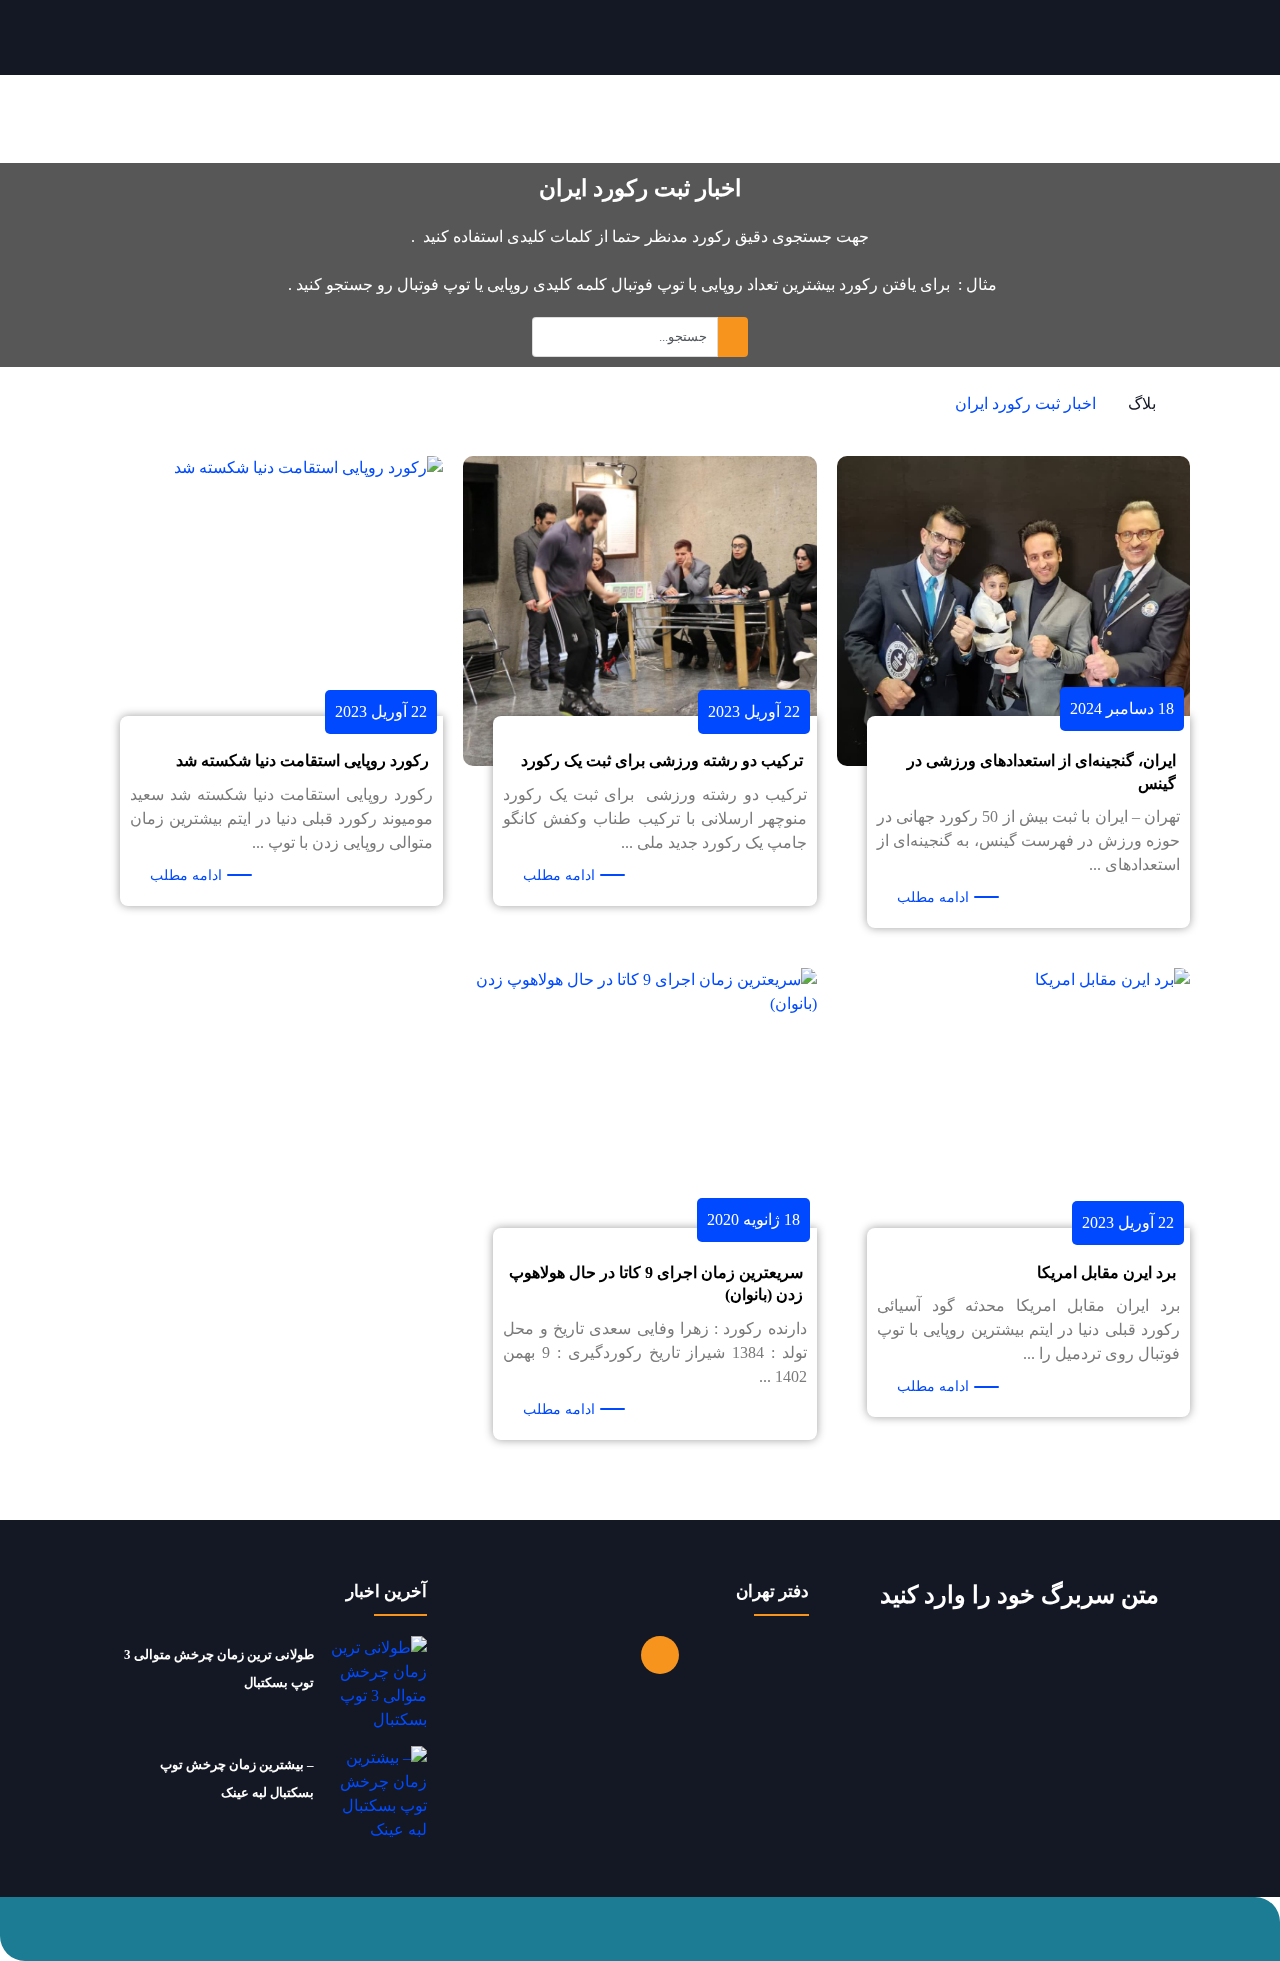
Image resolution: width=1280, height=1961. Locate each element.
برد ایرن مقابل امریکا (1106, 1272)
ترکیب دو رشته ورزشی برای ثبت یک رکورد (662, 760)
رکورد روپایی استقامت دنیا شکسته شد (302, 760)
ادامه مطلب (933, 897)
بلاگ (1142, 403)
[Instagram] (660, 1655)
